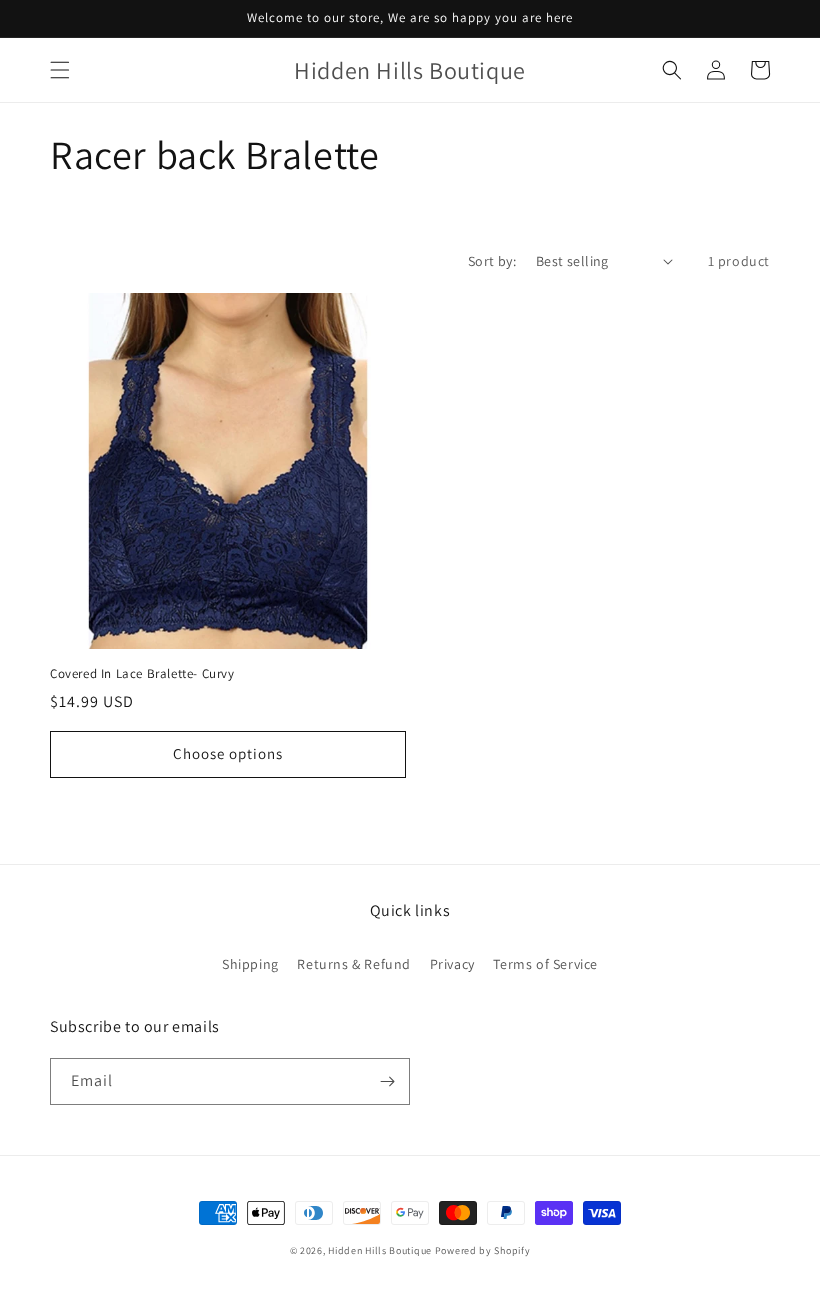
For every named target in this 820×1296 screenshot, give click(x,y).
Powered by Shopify (483, 1250)
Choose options (228, 753)
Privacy (452, 964)
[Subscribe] (387, 1081)
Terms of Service (545, 964)
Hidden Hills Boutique (380, 1250)
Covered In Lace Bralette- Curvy (142, 674)
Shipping (250, 964)
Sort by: (492, 261)
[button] (60, 70)
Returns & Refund (354, 964)
